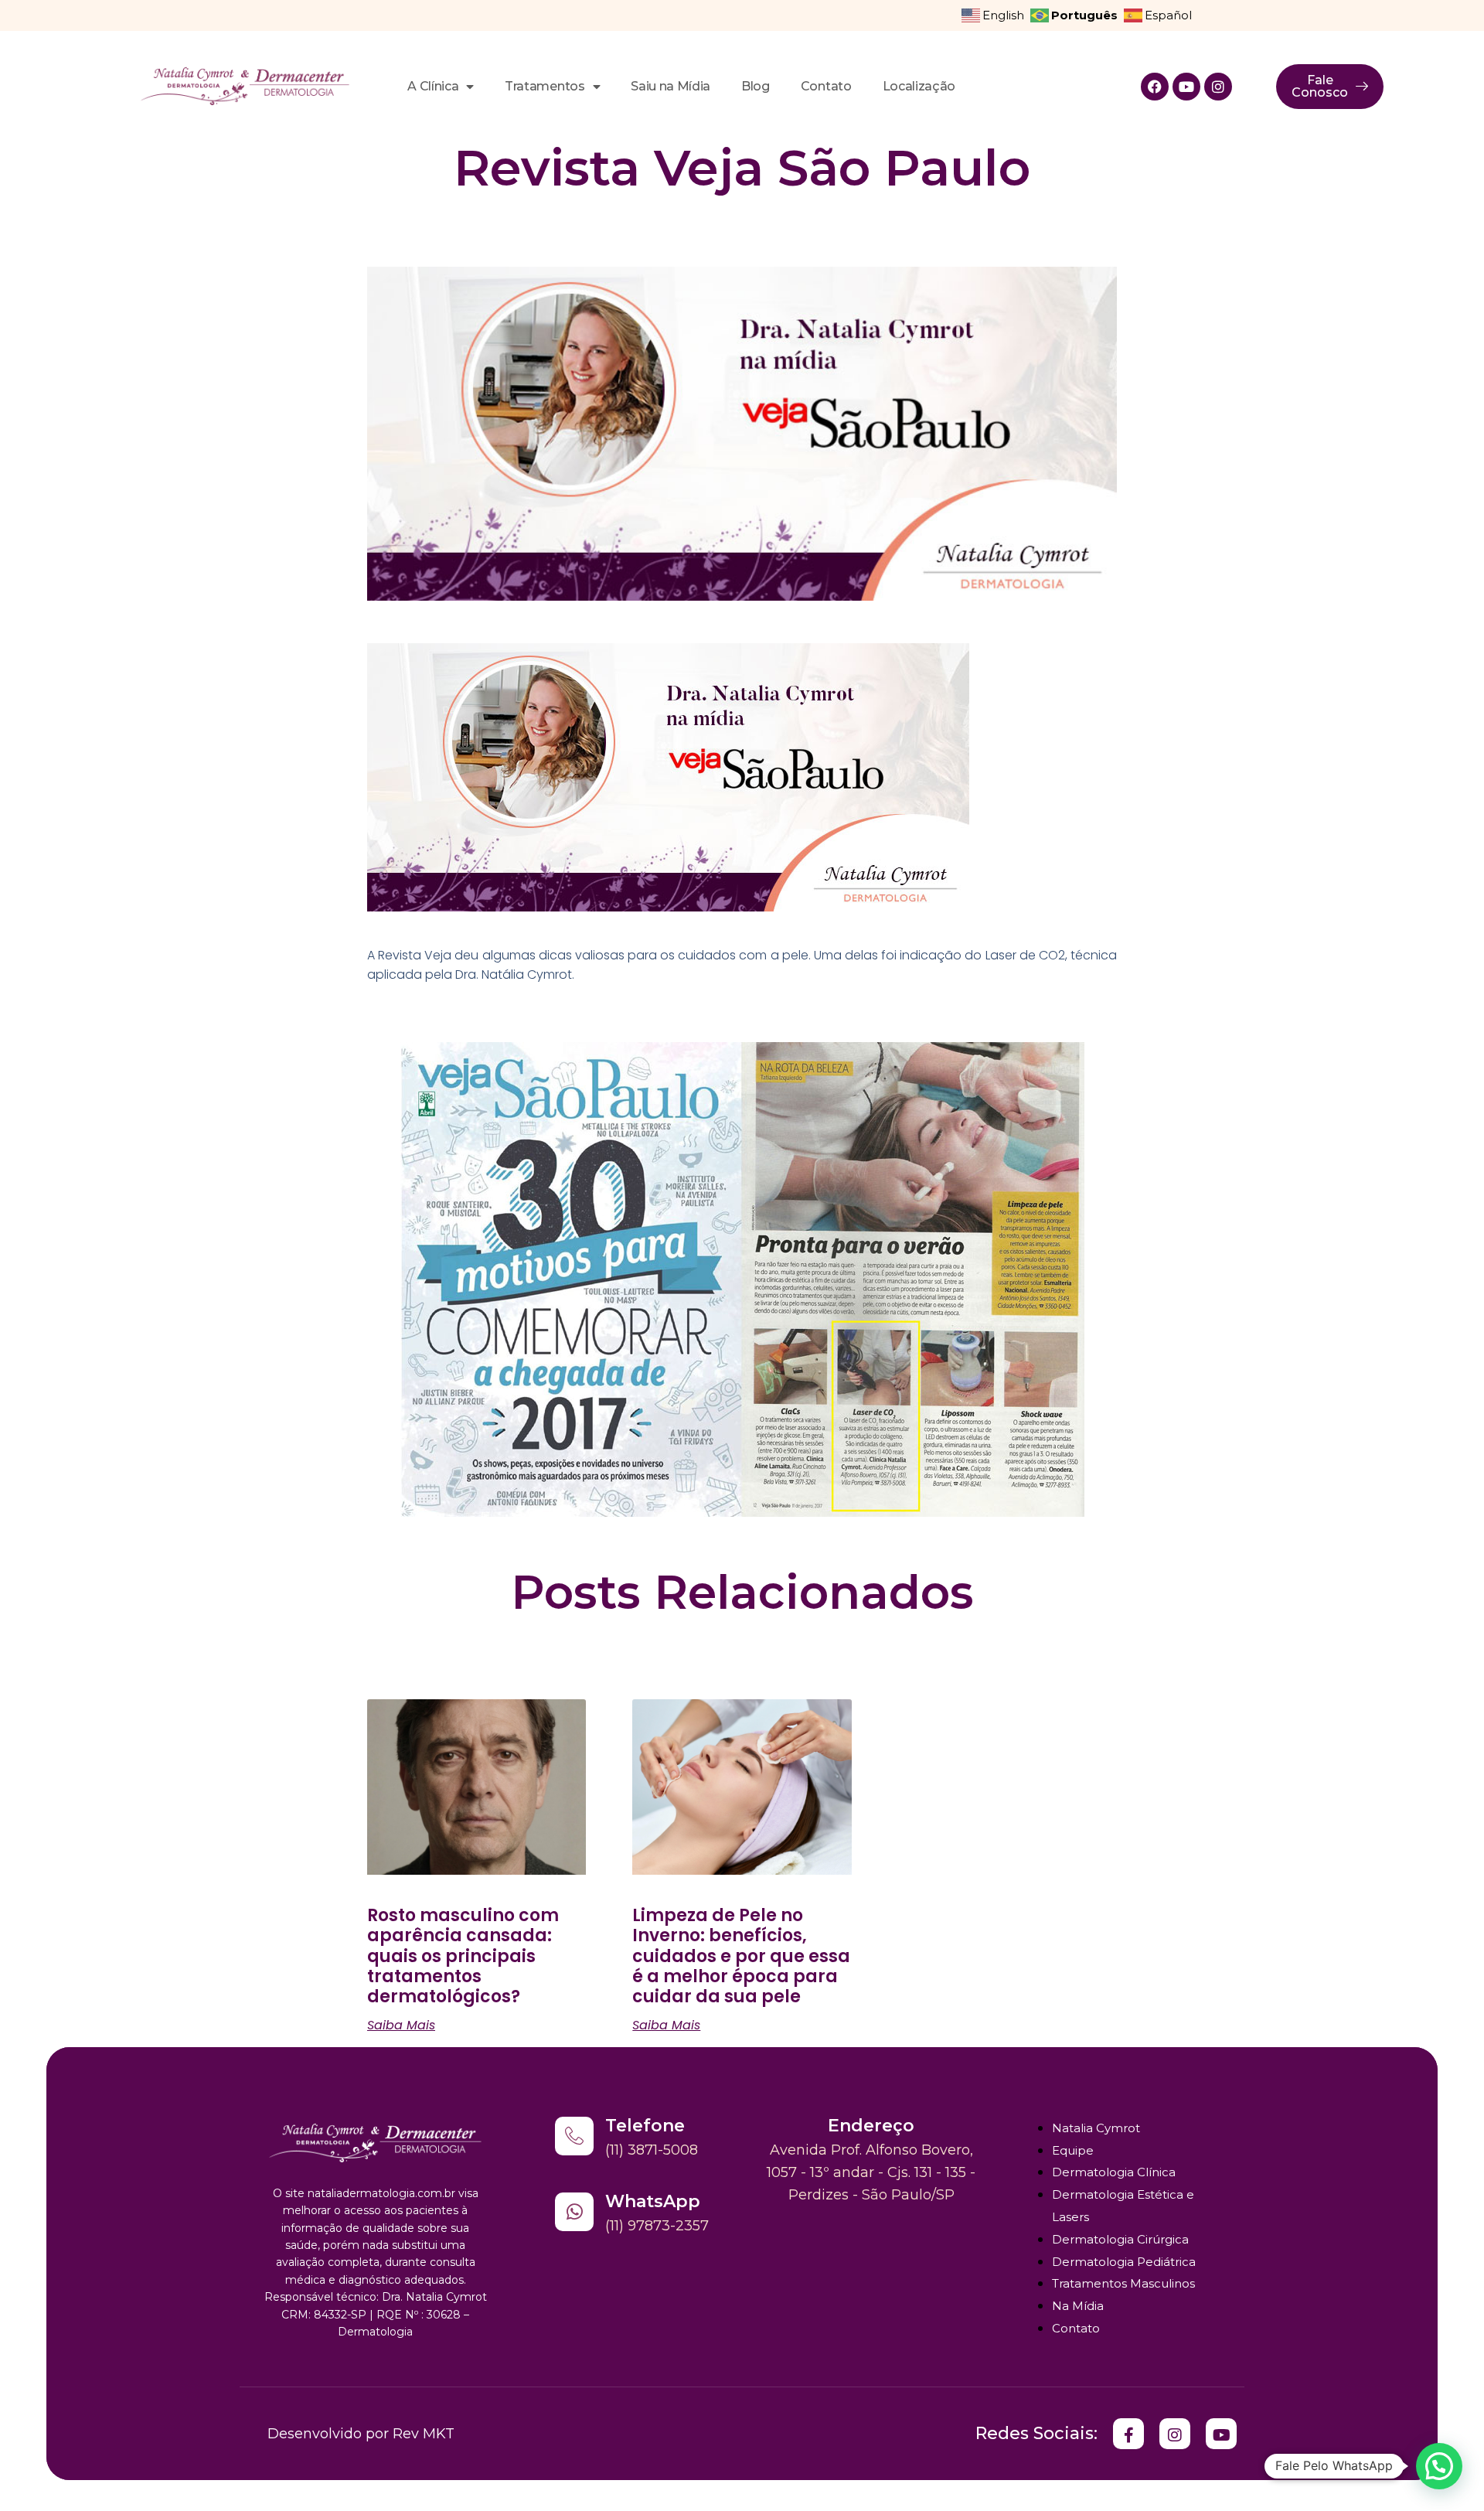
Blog (756, 86)
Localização (919, 86)
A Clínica (433, 86)
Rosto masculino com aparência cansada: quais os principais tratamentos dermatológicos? (463, 1956)
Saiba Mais (401, 2025)
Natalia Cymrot (1096, 2128)
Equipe (1073, 2150)
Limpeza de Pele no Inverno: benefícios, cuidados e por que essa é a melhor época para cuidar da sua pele (741, 1956)
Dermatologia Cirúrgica (1120, 2239)
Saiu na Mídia (671, 86)
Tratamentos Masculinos (1123, 2283)
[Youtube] (1186, 87)
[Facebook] (1155, 87)
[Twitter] (1128, 2434)
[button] (1439, 2466)
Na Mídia (1078, 2306)
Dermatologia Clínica (1114, 2172)
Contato (826, 86)
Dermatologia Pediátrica (1124, 2262)
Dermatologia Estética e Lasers (1123, 2206)
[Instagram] (1218, 87)
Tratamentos (545, 86)
